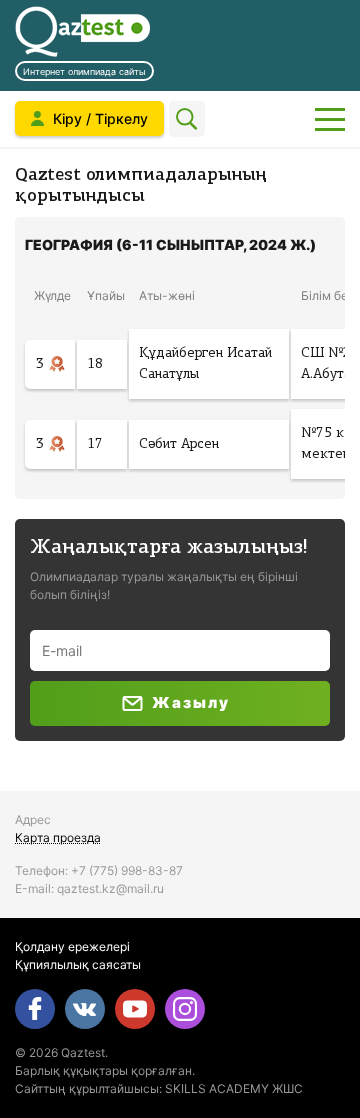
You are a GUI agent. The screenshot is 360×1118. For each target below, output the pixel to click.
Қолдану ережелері (72, 946)
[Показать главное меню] (330, 119)
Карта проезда (58, 837)
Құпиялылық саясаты (78, 964)
